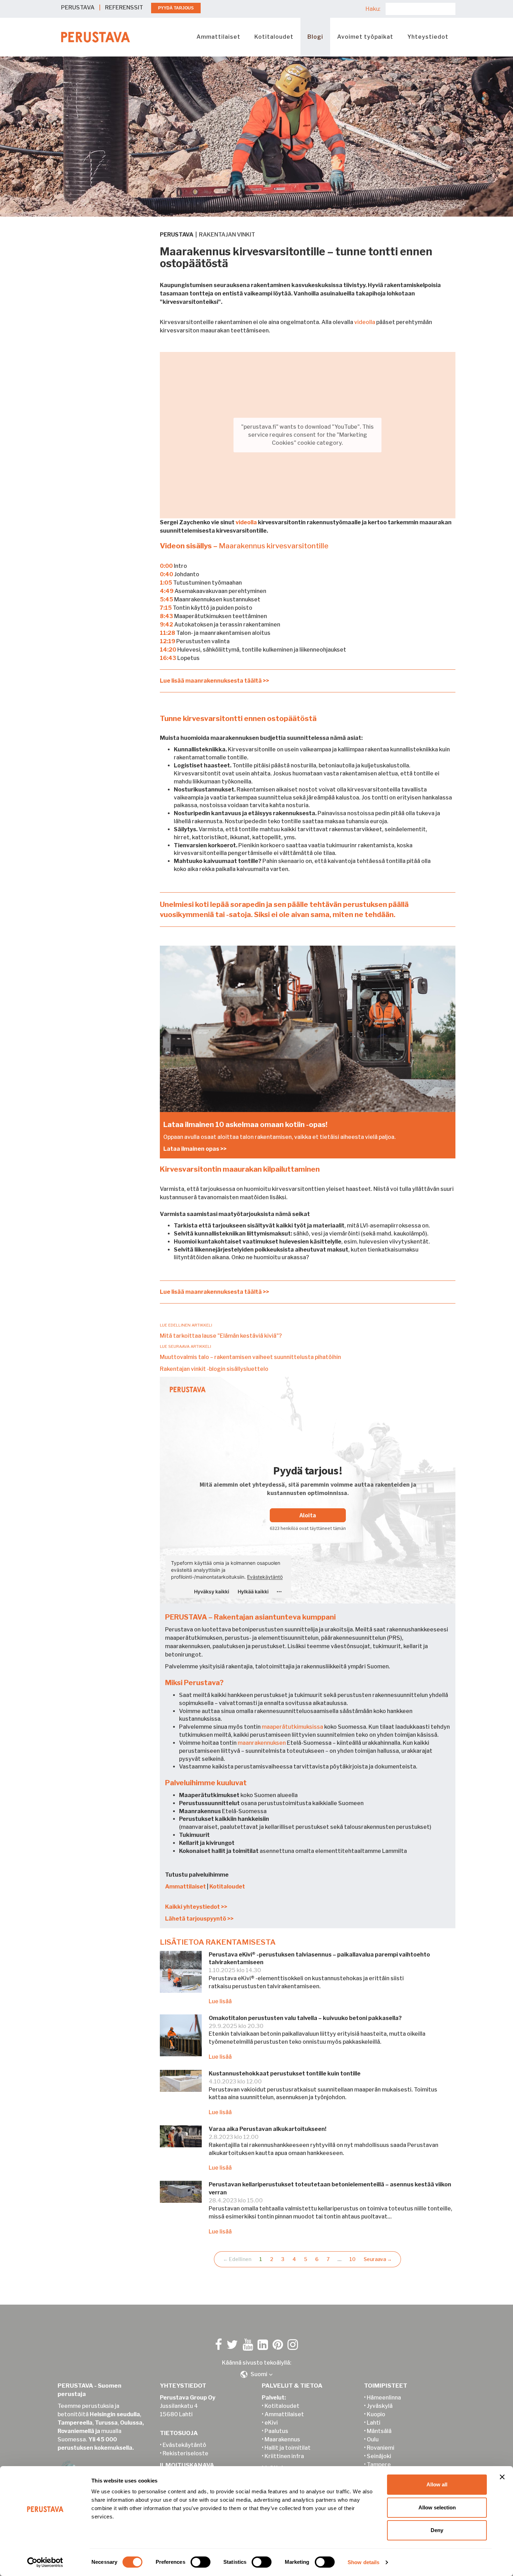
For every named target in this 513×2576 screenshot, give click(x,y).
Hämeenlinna (384, 2398)
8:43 (166, 616)
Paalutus (276, 2431)
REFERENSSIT (124, 7)
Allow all (437, 2484)
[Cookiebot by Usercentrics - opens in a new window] (45, 2562)
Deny (437, 2530)
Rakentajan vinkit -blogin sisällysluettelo (214, 1369)
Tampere (379, 2465)
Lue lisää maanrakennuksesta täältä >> (214, 681)
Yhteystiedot (428, 37)
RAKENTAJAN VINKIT (227, 235)
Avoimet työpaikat (365, 37)
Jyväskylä (380, 2406)
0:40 (166, 574)
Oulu (373, 2439)
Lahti (374, 2423)
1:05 (166, 583)
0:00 (166, 566)
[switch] (200, 2562)
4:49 (167, 591)
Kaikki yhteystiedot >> (196, 1907)
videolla (365, 322)
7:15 (166, 608)
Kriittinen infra (284, 2456)
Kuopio (376, 2414)
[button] (256, 2374)
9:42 (166, 625)
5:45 (166, 599)
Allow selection (437, 2507)
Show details (363, 2562)
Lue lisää (220, 2001)
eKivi (271, 2423)
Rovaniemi (381, 2448)
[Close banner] (502, 2477)
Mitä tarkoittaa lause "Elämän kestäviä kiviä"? (221, 1336)
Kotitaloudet (274, 37)
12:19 (168, 641)
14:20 (168, 650)
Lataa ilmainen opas (191, 1149)
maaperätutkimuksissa (292, 1727)
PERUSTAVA (78, 7)
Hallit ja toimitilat (288, 2448)
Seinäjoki (379, 2456)
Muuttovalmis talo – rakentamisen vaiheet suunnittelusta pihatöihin (250, 1357)
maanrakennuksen (262, 1743)
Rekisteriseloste (185, 2453)
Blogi (315, 37)
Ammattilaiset (218, 37)
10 (352, 2259)
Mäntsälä (379, 2431)
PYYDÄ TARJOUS (176, 8)
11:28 (168, 633)
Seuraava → (378, 2259)
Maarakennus (282, 2439)
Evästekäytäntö (184, 2445)
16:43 (168, 658)
